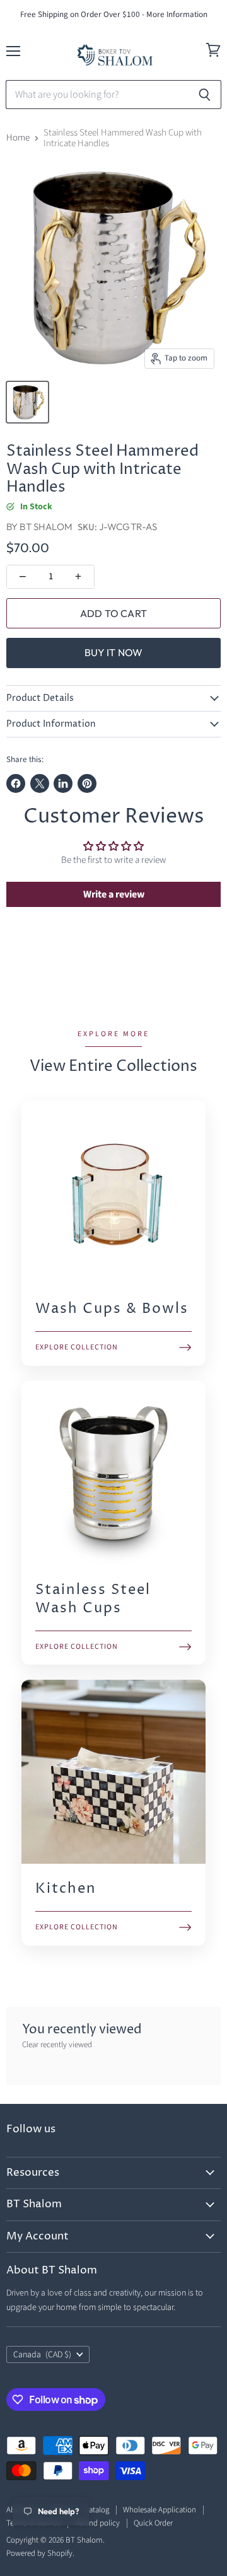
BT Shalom (46, 527)
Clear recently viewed (57, 2045)
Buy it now (114, 652)
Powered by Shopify (39, 2553)
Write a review (114, 894)
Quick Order (153, 2523)
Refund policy (97, 2523)
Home (18, 138)
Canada (42, 2355)
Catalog (97, 2510)
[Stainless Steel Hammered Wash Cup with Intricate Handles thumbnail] (27, 402)
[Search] (205, 95)
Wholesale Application (160, 2510)
